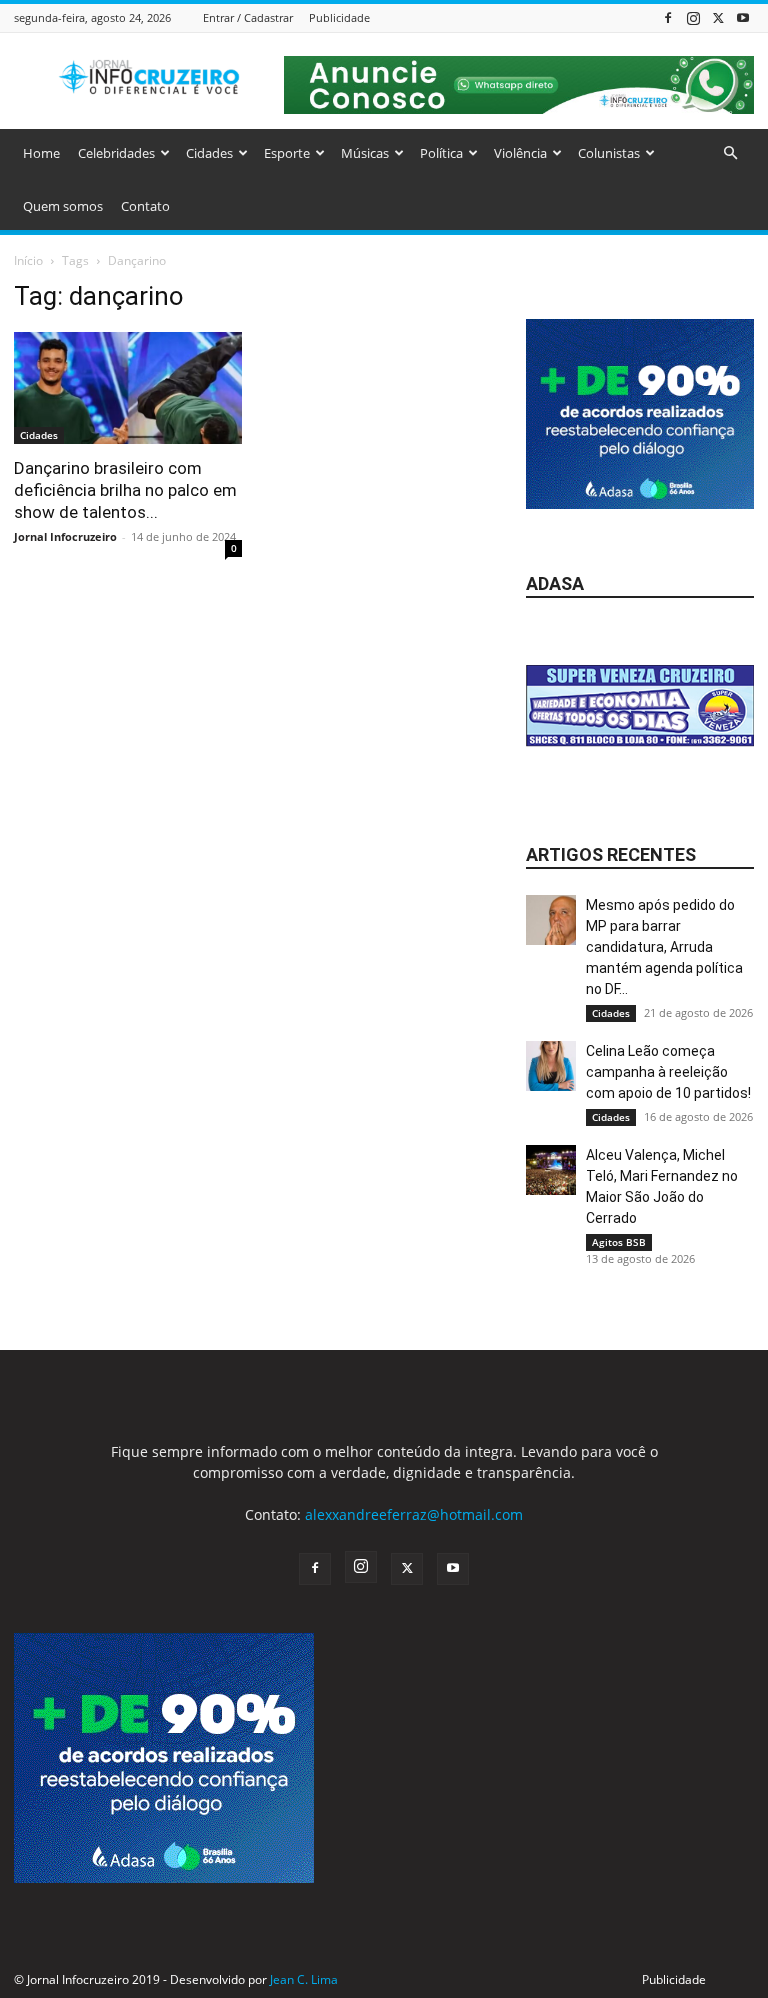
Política (441, 153)
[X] (718, 17)
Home (41, 153)
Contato (145, 206)
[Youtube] (743, 17)
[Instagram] (693, 17)
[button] (730, 153)
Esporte (287, 153)
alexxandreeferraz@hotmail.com (414, 1514)
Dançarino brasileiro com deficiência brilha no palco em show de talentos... (125, 490)
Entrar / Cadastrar (248, 17)
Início (28, 260)
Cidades (209, 153)
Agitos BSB (619, 1242)
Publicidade (339, 17)
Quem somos (63, 206)
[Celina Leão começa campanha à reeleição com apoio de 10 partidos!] (551, 1066)
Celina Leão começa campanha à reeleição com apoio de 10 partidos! (668, 1072)
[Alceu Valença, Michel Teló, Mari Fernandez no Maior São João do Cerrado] (551, 1170)
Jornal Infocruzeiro (65, 536)
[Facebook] (668, 17)
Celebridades (116, 153)
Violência (520, 153)
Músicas (365, 153)
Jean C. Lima (304, 1979)
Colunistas (609, 153)
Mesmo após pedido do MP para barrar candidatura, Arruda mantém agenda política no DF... (664, 947)
